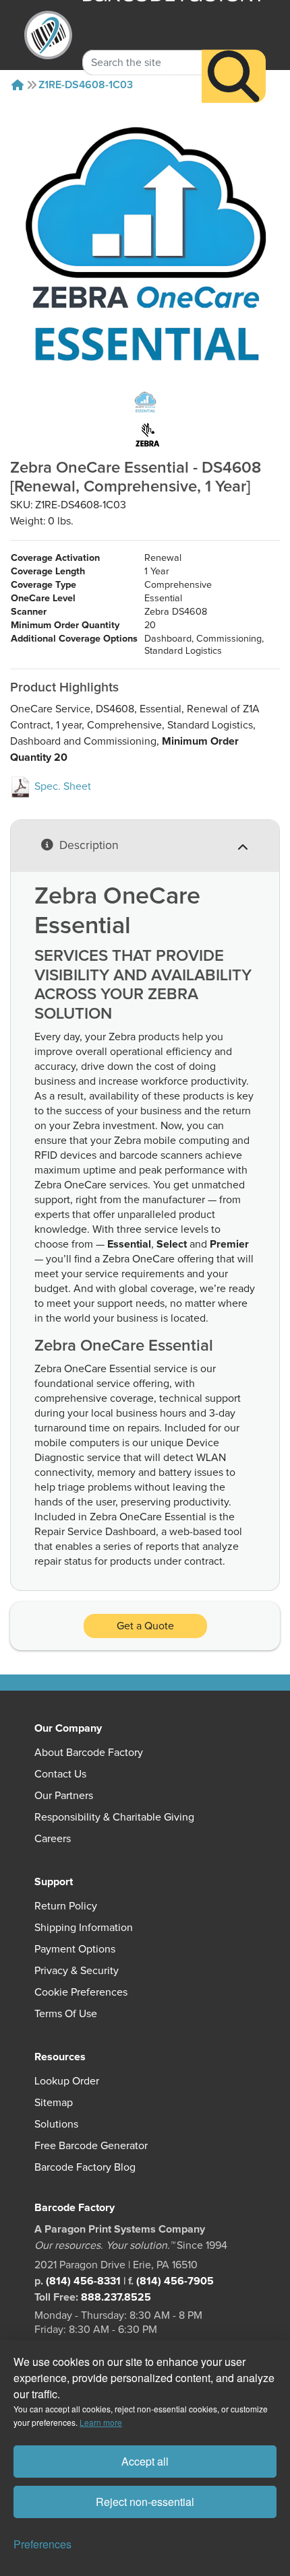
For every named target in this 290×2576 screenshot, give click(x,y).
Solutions (56, 2124)
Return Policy (66, 1906)
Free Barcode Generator (91, 2146)
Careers (53, 1839)
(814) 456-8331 (83, 2281)
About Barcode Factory (89, 1753)
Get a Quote (145, 1626)
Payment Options (75, 1949)
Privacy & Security (77, 1971)
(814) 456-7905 (175, 2281)
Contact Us (60, 1774)
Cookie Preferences (81, 1992)
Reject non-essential (145, 2502)
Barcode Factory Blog (85, 2167)
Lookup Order (67, 2081)
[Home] (18, 85)
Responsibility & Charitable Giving (114, 1817)
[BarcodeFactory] (49, 35)
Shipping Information (84, 1928)
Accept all (145, 2461)
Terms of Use (66, 2014)
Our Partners (64, 1796)
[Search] (234, 76)
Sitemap (54, 2103)
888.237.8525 (116, 2297)
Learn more (101, 2422)
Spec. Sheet (61, 786)
